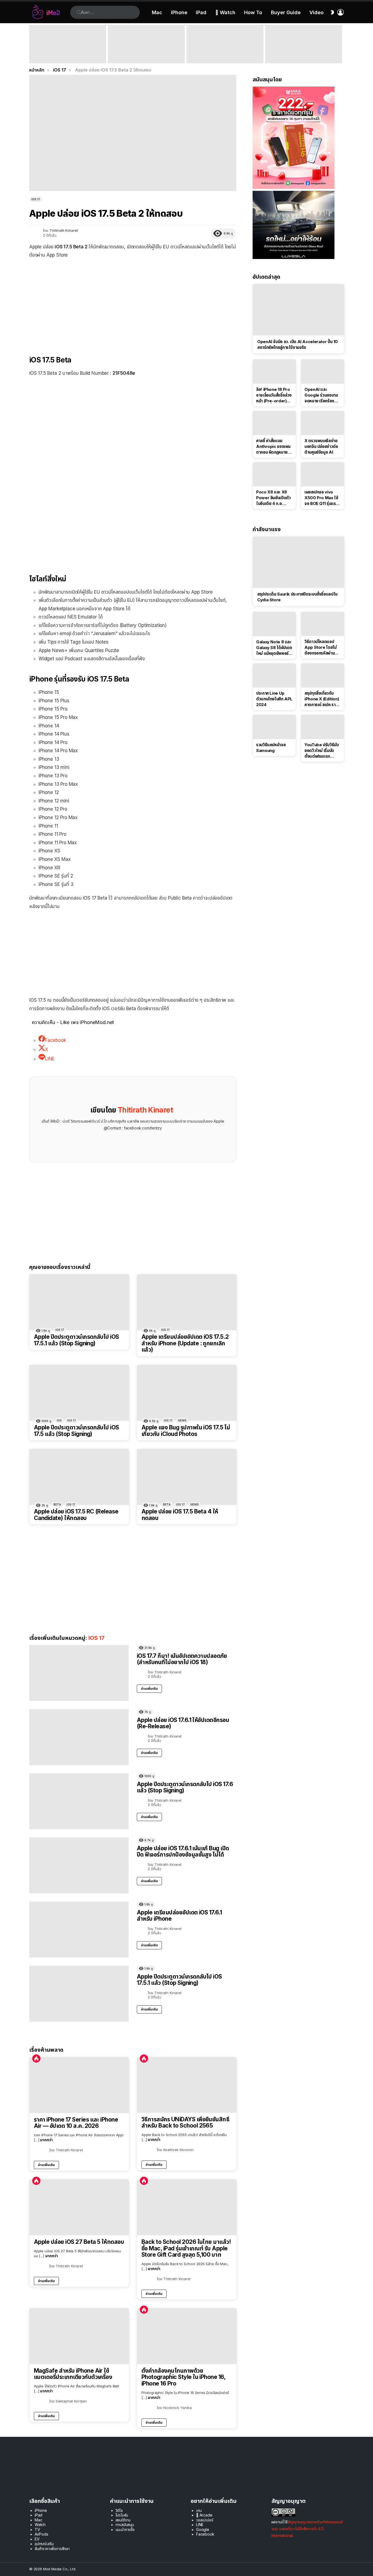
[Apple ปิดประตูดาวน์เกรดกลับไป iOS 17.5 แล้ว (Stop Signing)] (79, 1393)
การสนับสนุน (125, 2525)
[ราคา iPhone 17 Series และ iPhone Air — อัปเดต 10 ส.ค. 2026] (79, 2085)
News (182, 1420)
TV (37, 2529)
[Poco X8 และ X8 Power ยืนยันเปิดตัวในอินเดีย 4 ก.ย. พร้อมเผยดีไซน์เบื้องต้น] (274, 474)
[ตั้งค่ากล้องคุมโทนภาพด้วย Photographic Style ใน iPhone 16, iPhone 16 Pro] (187, 2336)
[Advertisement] (133, 303)
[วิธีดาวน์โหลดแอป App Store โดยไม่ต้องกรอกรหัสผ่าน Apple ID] (323, 624)
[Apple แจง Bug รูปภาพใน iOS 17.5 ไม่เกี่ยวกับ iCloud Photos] (187, 1393)
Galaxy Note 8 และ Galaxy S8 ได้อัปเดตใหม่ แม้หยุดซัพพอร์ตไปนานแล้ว (274, 648)
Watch (40, 2525)
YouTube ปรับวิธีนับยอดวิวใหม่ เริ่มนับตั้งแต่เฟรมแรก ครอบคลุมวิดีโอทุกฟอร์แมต (322, 751)
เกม (199, 2510)
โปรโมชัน (122, 2515)
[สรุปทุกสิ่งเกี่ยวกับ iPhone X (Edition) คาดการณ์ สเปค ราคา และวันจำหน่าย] (323, 676)
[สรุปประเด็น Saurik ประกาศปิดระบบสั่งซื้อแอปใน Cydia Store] (298, 562)
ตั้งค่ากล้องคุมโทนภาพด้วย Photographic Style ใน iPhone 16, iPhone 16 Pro (183, 2377)
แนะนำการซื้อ (125, 2529)
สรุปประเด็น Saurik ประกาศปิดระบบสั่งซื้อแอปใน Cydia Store (297, 597)
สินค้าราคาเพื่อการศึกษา (52, 2549)
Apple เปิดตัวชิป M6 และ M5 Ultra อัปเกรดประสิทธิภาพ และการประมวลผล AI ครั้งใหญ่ (301, 53)
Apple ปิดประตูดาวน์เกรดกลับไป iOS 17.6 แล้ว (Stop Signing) (185, 1787)
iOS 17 (60, 1330)
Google (203, 2529)
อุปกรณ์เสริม (44, 2544)
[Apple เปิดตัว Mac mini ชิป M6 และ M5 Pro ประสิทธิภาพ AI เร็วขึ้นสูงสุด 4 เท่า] (146, 44)
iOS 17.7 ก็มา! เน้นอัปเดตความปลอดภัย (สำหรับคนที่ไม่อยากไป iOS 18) (182, 1659)
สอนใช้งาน (123, 2520)
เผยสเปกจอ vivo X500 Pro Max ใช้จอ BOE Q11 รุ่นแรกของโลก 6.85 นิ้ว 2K (322, 498)
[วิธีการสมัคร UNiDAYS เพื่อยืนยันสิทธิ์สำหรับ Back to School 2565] (187, 2085)
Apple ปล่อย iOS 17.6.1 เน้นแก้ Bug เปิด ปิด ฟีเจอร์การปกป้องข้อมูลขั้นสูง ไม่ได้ (183, 1851)
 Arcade (204, 2515)
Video (316, 12)
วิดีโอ (119, 2510)
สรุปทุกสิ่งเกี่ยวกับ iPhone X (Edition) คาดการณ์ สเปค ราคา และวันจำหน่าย (322, 699)
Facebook (205, 2534)
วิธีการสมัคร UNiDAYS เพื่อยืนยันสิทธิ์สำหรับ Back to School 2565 (185, 2123)
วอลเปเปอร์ (205, 2520)
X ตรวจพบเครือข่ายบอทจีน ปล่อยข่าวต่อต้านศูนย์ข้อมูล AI (321, 446)
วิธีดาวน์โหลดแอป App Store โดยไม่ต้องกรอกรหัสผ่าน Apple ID (320, 647)
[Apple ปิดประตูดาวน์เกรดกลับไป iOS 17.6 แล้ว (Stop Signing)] (79, 1801)
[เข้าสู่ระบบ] (341, 12)
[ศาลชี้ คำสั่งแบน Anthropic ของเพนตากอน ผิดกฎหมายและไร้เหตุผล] (274, 423)
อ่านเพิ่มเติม (149, 1689)
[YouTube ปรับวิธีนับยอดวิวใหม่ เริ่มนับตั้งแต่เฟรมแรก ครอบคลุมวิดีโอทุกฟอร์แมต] (323, 727)
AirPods (42, 2534)
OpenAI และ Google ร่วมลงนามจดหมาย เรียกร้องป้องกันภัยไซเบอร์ (321, 395)
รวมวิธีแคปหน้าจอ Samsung (271, 748)
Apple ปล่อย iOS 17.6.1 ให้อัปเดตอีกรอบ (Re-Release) (183, 1723)
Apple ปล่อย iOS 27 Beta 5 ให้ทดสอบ (79, 2242)
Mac (157, 12)
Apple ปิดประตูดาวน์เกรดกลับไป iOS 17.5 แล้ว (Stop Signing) (76, 1431)
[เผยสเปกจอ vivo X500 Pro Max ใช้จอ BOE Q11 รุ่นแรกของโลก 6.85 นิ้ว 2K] (323, 474)
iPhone (179, 12)
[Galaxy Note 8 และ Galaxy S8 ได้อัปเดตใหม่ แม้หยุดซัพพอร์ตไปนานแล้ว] (274, 624)
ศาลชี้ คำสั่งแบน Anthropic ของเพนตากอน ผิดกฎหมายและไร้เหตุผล (273, 447)
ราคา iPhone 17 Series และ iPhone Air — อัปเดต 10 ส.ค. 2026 (76, 2123)
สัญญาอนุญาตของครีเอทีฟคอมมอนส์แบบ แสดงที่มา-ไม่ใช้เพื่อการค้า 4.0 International (307, 2529)
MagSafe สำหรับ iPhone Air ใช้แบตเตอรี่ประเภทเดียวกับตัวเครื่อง (73, 2374)
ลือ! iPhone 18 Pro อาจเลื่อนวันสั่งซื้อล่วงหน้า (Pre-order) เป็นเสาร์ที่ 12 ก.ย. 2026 (274, 395)
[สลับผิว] (332, 12)
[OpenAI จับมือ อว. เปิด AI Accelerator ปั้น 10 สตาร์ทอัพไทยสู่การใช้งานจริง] (298, 310)
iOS (59, 1420)
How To (253, 12)
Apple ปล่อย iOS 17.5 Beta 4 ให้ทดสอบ (180, 1515)
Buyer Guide (286, 12)
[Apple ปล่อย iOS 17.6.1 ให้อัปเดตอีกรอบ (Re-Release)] (79, 1737)
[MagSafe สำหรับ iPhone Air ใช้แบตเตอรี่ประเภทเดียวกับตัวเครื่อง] (79, 2336)
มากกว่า (46, 2140)
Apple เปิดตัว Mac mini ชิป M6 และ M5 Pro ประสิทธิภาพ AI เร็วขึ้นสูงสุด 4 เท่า (146, 56)
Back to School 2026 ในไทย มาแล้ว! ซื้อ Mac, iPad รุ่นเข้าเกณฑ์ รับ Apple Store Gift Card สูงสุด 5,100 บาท (186, 2248)
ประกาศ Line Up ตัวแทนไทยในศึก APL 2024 (274, 699)
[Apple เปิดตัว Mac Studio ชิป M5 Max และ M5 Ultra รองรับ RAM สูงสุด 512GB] (225, 44)
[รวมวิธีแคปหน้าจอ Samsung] (274, 727)
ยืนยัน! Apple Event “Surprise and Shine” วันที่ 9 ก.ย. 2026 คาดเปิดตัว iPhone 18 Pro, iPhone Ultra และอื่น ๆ (66, 53)
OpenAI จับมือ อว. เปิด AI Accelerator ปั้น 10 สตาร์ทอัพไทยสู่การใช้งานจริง (297, 344)
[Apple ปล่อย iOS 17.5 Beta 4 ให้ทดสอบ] (187, 1477)
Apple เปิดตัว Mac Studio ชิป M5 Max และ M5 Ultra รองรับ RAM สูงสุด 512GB (225, 56)
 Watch (225, 12)
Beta (57, 1504)
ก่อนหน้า (32, 44)
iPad (201, 12)
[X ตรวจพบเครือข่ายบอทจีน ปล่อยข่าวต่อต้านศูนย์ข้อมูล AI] (323, 423)
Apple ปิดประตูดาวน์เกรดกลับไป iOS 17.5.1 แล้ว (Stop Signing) (76, 1340)
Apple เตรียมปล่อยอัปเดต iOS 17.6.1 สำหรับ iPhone (179, 1916)
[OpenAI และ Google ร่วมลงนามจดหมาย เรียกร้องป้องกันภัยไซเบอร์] (323, 371)
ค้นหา (79, 12)
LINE (200, 2525)
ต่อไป (341, 44)
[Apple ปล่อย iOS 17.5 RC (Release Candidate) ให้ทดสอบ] (79, 1477)
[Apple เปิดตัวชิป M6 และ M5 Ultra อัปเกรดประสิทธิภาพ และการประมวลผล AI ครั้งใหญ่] (304, 44)
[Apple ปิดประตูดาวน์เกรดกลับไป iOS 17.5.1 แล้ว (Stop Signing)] (79, 1302)
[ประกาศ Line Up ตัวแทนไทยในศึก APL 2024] (274, 676)
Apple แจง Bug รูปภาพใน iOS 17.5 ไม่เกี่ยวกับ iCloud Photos (186, 1431)
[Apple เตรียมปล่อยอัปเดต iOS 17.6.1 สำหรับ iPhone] (79, 1930)
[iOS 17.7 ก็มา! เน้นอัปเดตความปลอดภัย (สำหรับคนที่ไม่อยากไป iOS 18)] (79, 1673)
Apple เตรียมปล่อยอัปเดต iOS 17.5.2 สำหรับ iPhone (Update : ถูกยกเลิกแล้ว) (185, 1343)
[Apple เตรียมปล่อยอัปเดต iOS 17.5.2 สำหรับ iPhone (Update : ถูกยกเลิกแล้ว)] (187, 1302)
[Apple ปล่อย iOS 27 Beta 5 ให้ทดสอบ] (79, 2207)
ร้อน (36, 2059)
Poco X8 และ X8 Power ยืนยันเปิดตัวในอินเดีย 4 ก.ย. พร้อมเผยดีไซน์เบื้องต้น (273, 498)
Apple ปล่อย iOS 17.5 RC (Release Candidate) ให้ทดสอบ (76, 1515)
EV (37, 2539)
